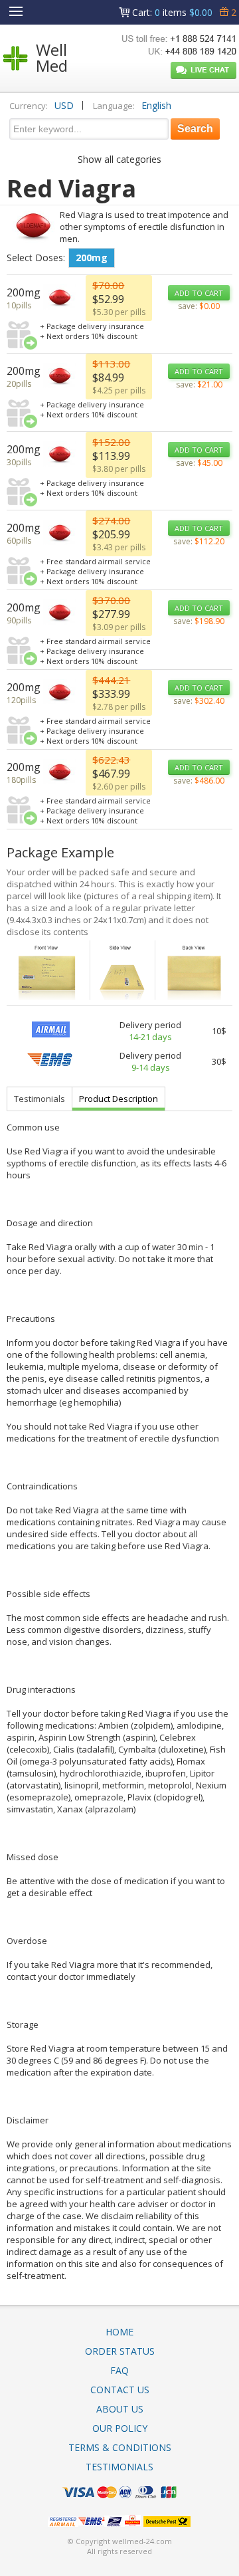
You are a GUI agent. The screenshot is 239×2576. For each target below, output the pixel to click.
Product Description (119, 1099)
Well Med (52, 57)
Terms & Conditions (120, 2447)
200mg (92, 258)
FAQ (119, 2370)
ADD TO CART (199, 293)
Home (119, 2332)
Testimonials (40, 1099)
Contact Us (120, 2390)
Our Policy (120, 2428)
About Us (120, 2409)
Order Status (120, 2351)
